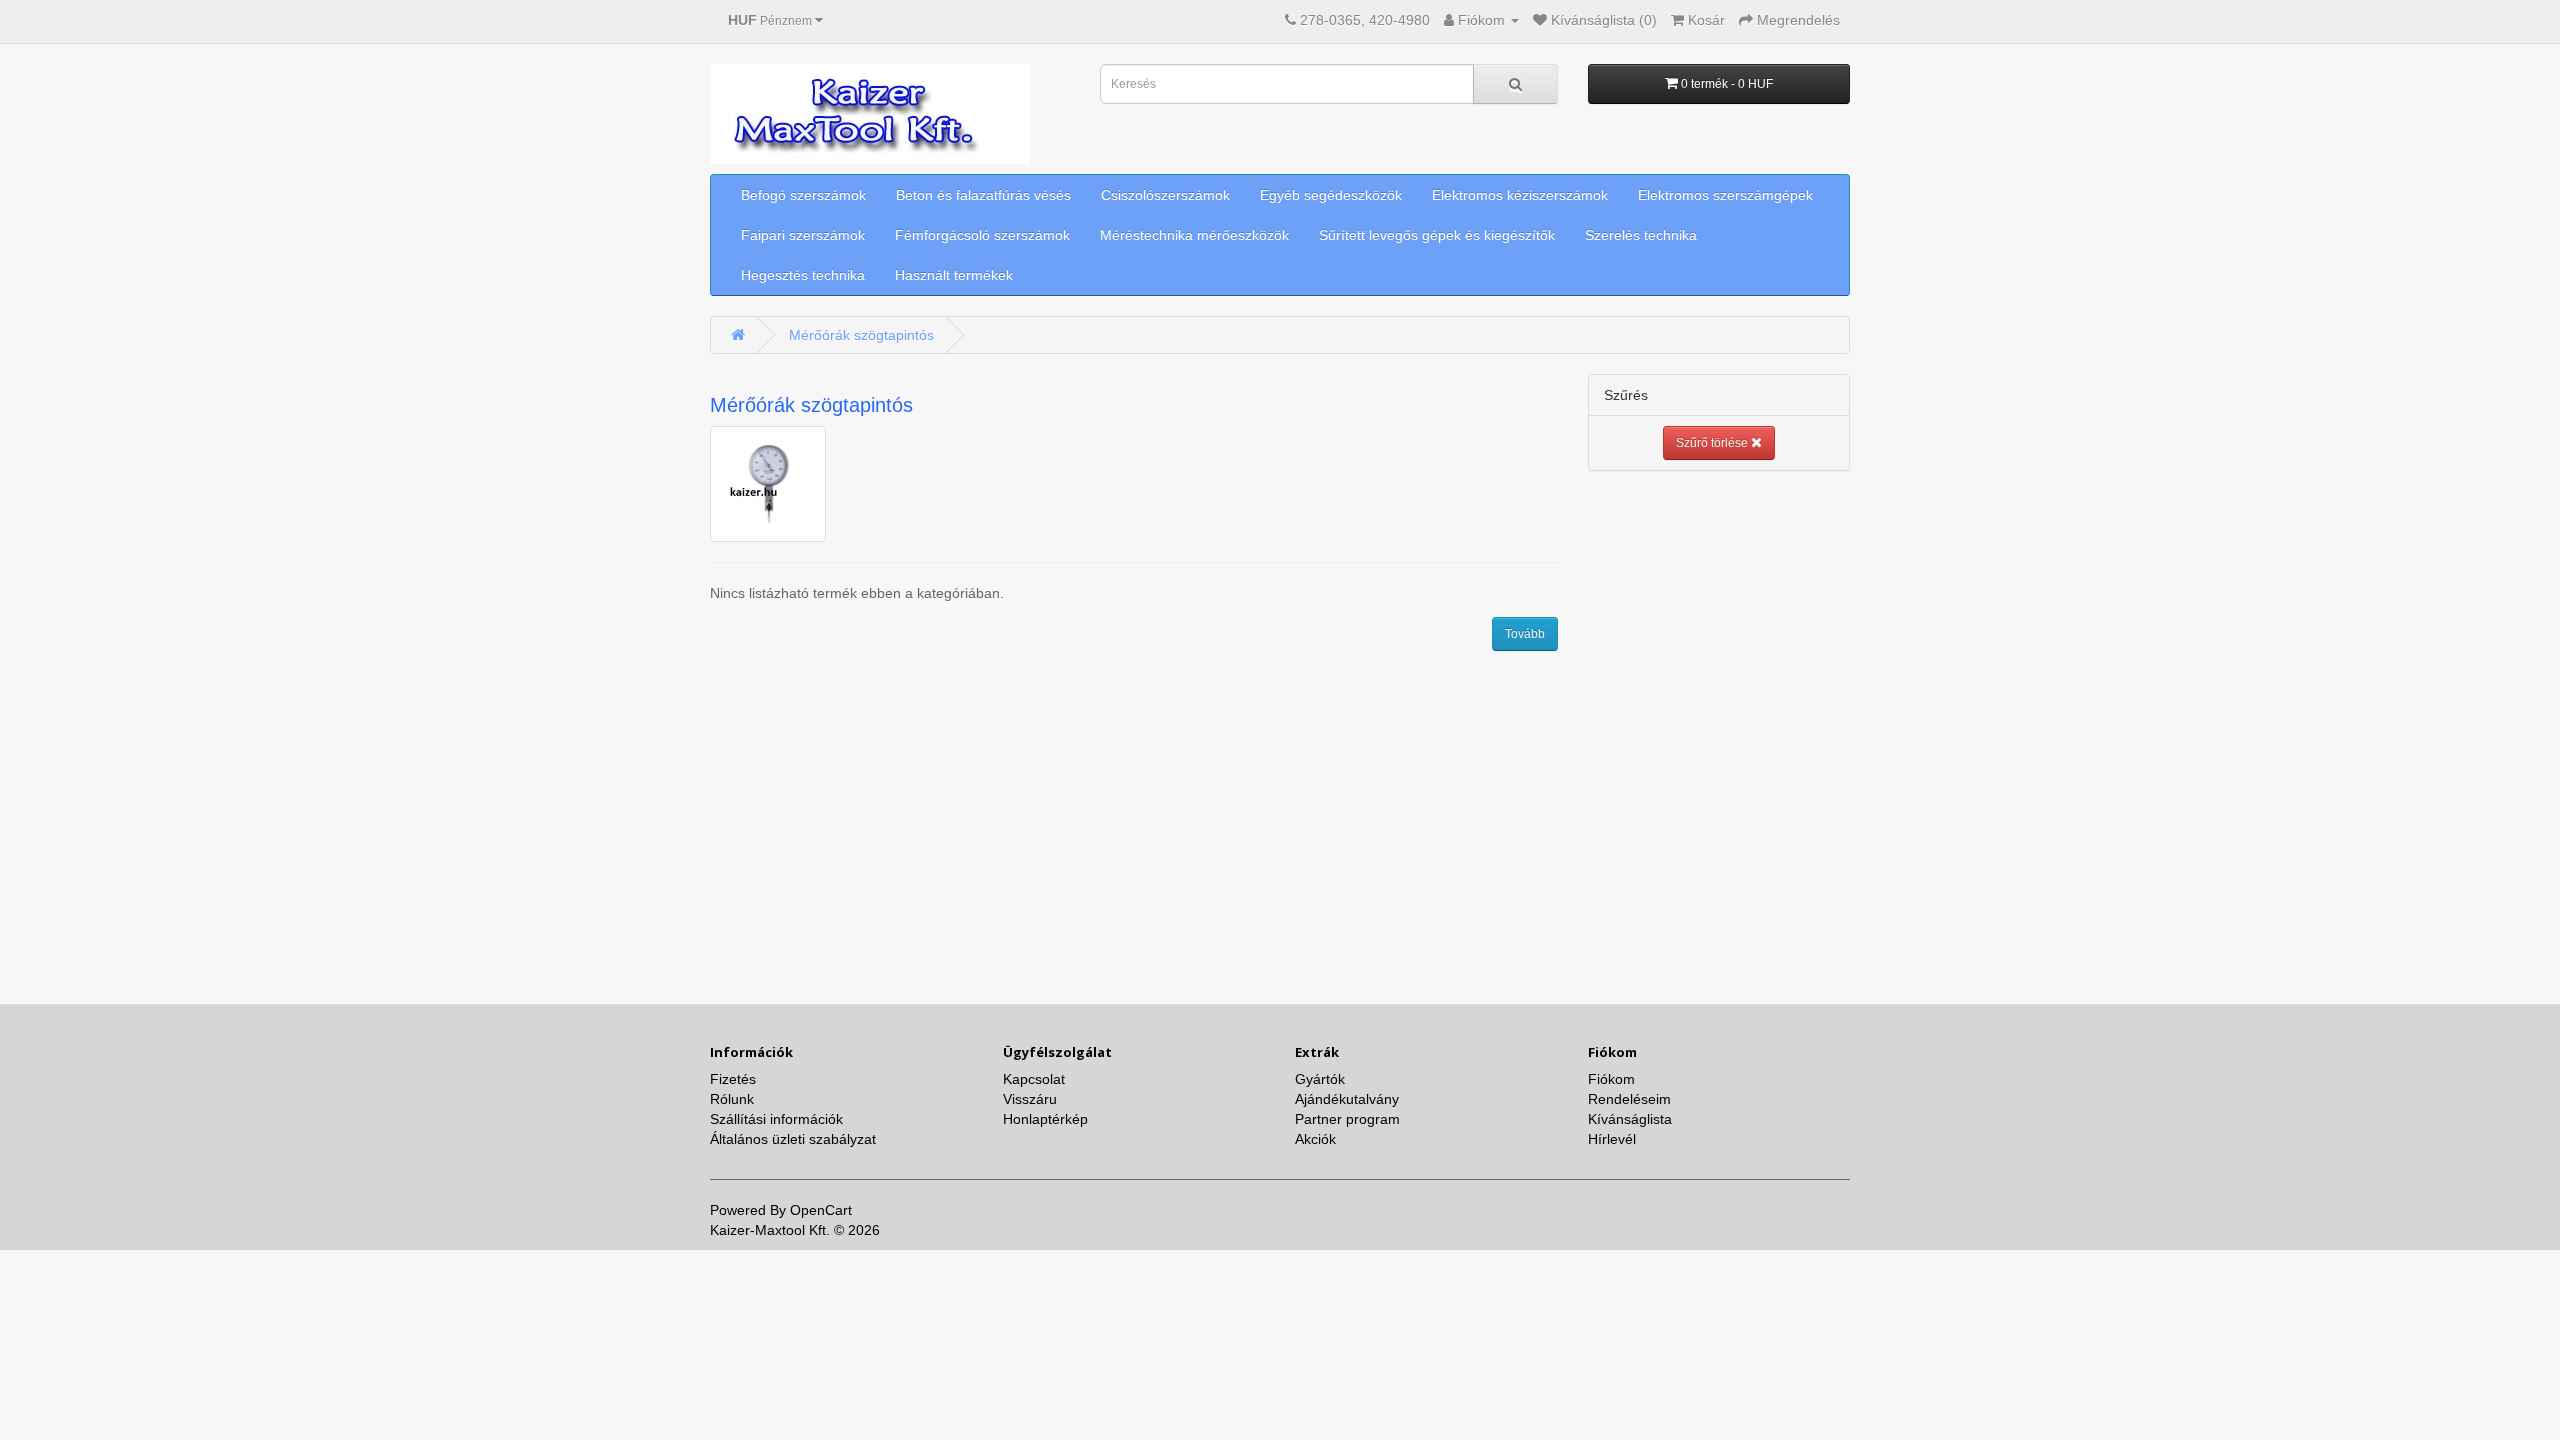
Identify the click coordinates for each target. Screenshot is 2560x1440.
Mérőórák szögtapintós (861, 335)
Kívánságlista (1630, 1119)
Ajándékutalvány (1347, 1099)
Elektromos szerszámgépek (1725, 195)
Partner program (1347, 1119)
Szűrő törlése (1713, 443)
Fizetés (733, 1079)
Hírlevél (1612, 1139)
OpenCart (821, 1210)
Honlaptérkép (1045, 1119)
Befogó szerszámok (803, 195)
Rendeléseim (1629, 1099)
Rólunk (732, 1099)
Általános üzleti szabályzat (793, 1139)
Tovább (1525, 634)
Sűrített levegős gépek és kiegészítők (1437, 235)
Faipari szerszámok (803, 235)
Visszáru (1030, 1099)
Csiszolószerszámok (1165, 195)
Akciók (1315, 1139)
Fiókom (1611, 1079)
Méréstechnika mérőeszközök (1194, 235)
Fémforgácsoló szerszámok (982, 235)
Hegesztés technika (803, 275)
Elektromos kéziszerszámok (1520, 195)
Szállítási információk (776, 1119)
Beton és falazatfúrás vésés (983, 195)
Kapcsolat (1034, 1079)
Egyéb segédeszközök (1331, 195)
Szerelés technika (1641, 235)
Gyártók (1320, 1079)
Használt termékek (954, 275)
